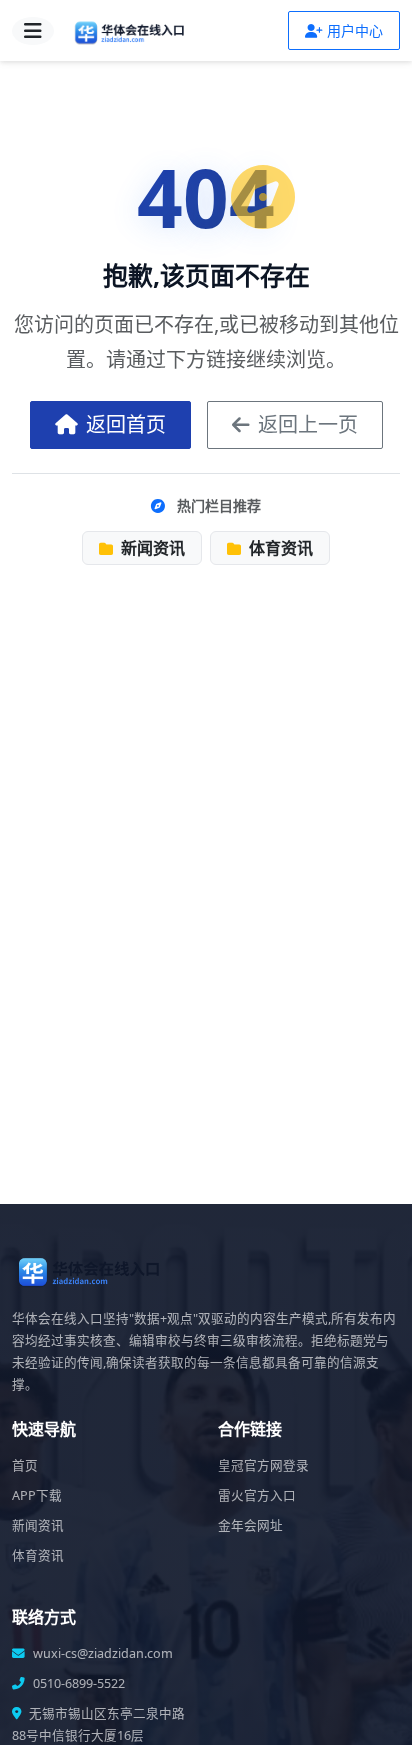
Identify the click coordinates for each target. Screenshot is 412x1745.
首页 (25, 1465)
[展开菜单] (33, 31)
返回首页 (126, 424)
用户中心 (355, 30)
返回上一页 (308, 424)
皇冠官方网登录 (263, 1465)
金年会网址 (250, 1525)
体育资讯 (279, 548)
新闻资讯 (151, 548)
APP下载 (37, 1495)
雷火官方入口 (257, 1495)
